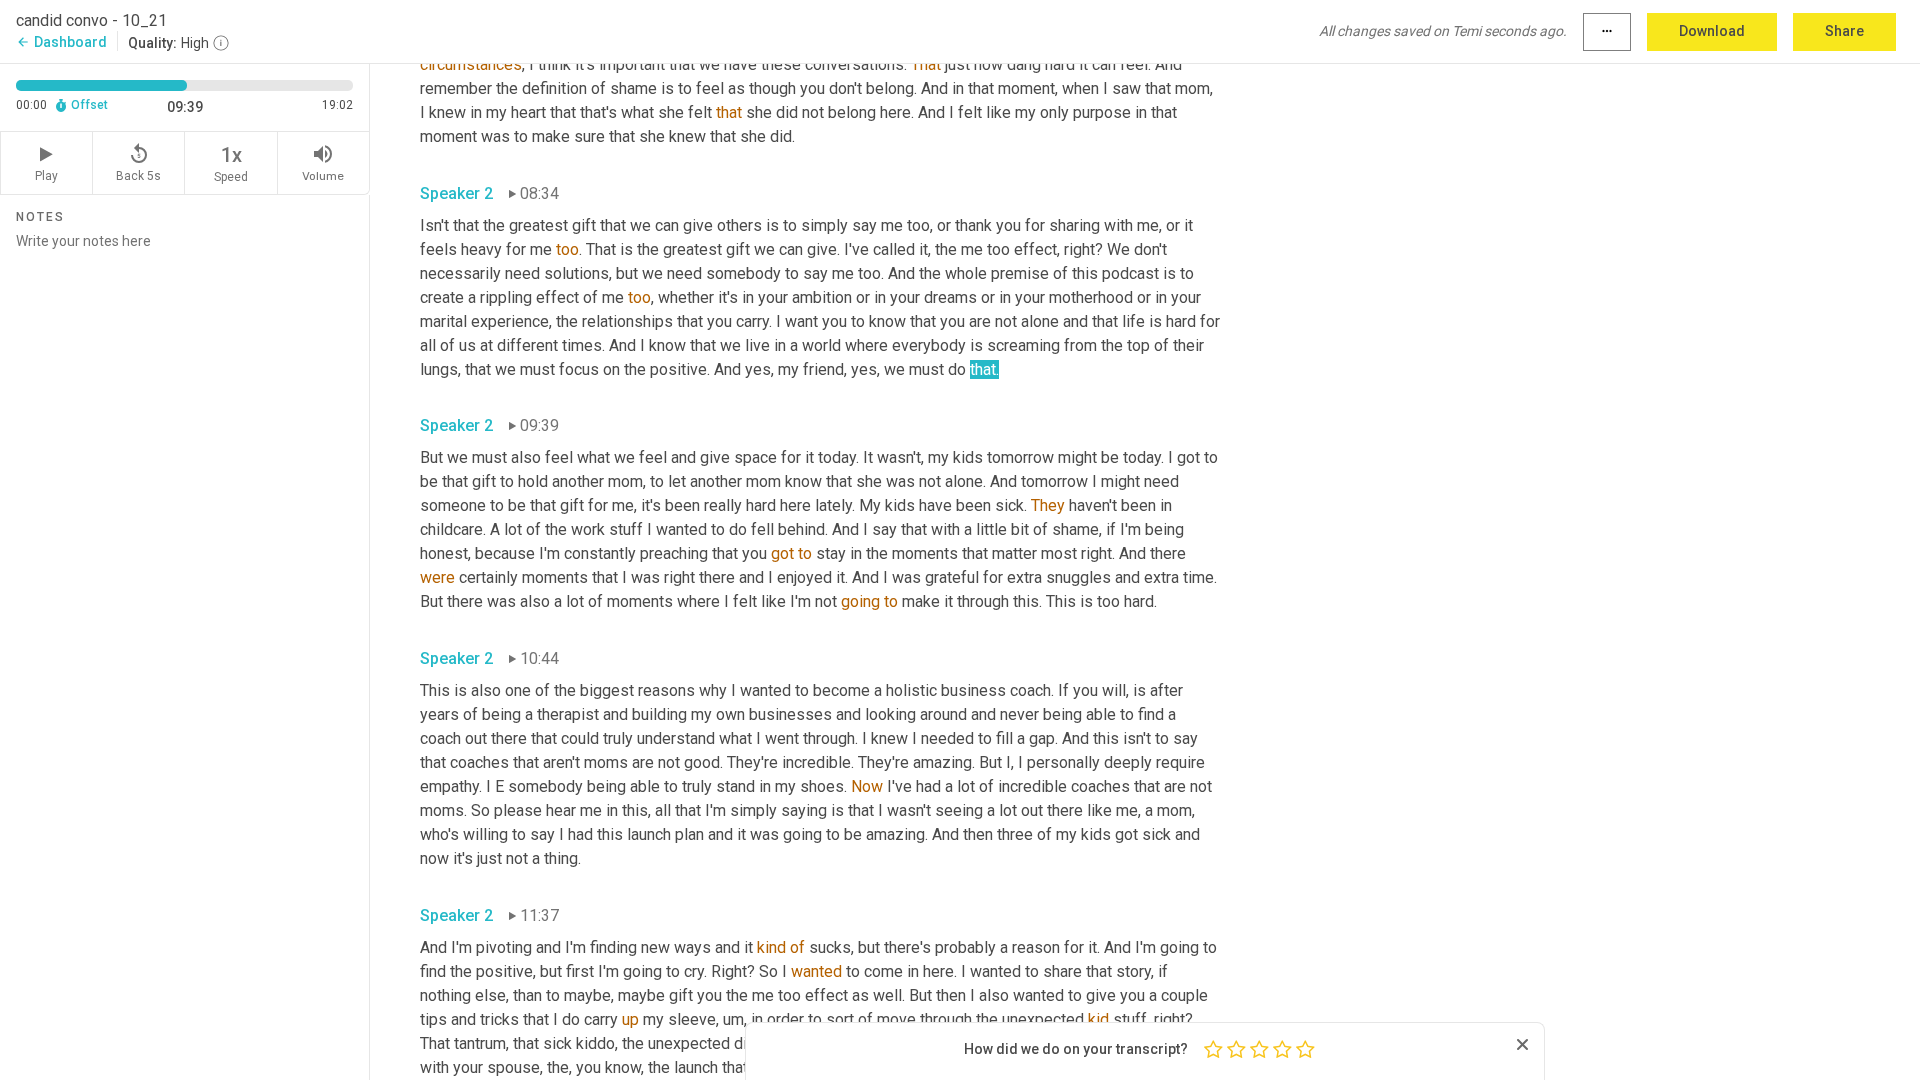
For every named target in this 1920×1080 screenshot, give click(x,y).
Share (1844, 31)
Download (1712, 31)
